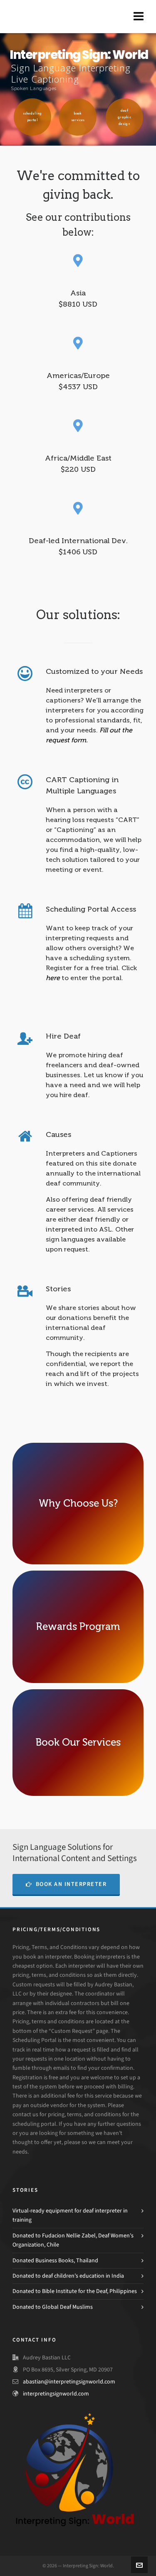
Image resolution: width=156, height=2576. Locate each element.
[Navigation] (139, 17)
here (53, 978)
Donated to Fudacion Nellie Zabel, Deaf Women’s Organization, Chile (73, 2240)
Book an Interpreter (71, 1884)
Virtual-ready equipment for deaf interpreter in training (70, 2215)
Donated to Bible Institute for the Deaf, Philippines (75, 2291)
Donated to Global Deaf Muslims (53, 2307)
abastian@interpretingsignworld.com (69, 2382)
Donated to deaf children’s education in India (68, 2276)
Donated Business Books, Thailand (55, 2260)
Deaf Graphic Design (124, 117)
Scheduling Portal (32, 117)
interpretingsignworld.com (56, 2394)
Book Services (78, 117)
